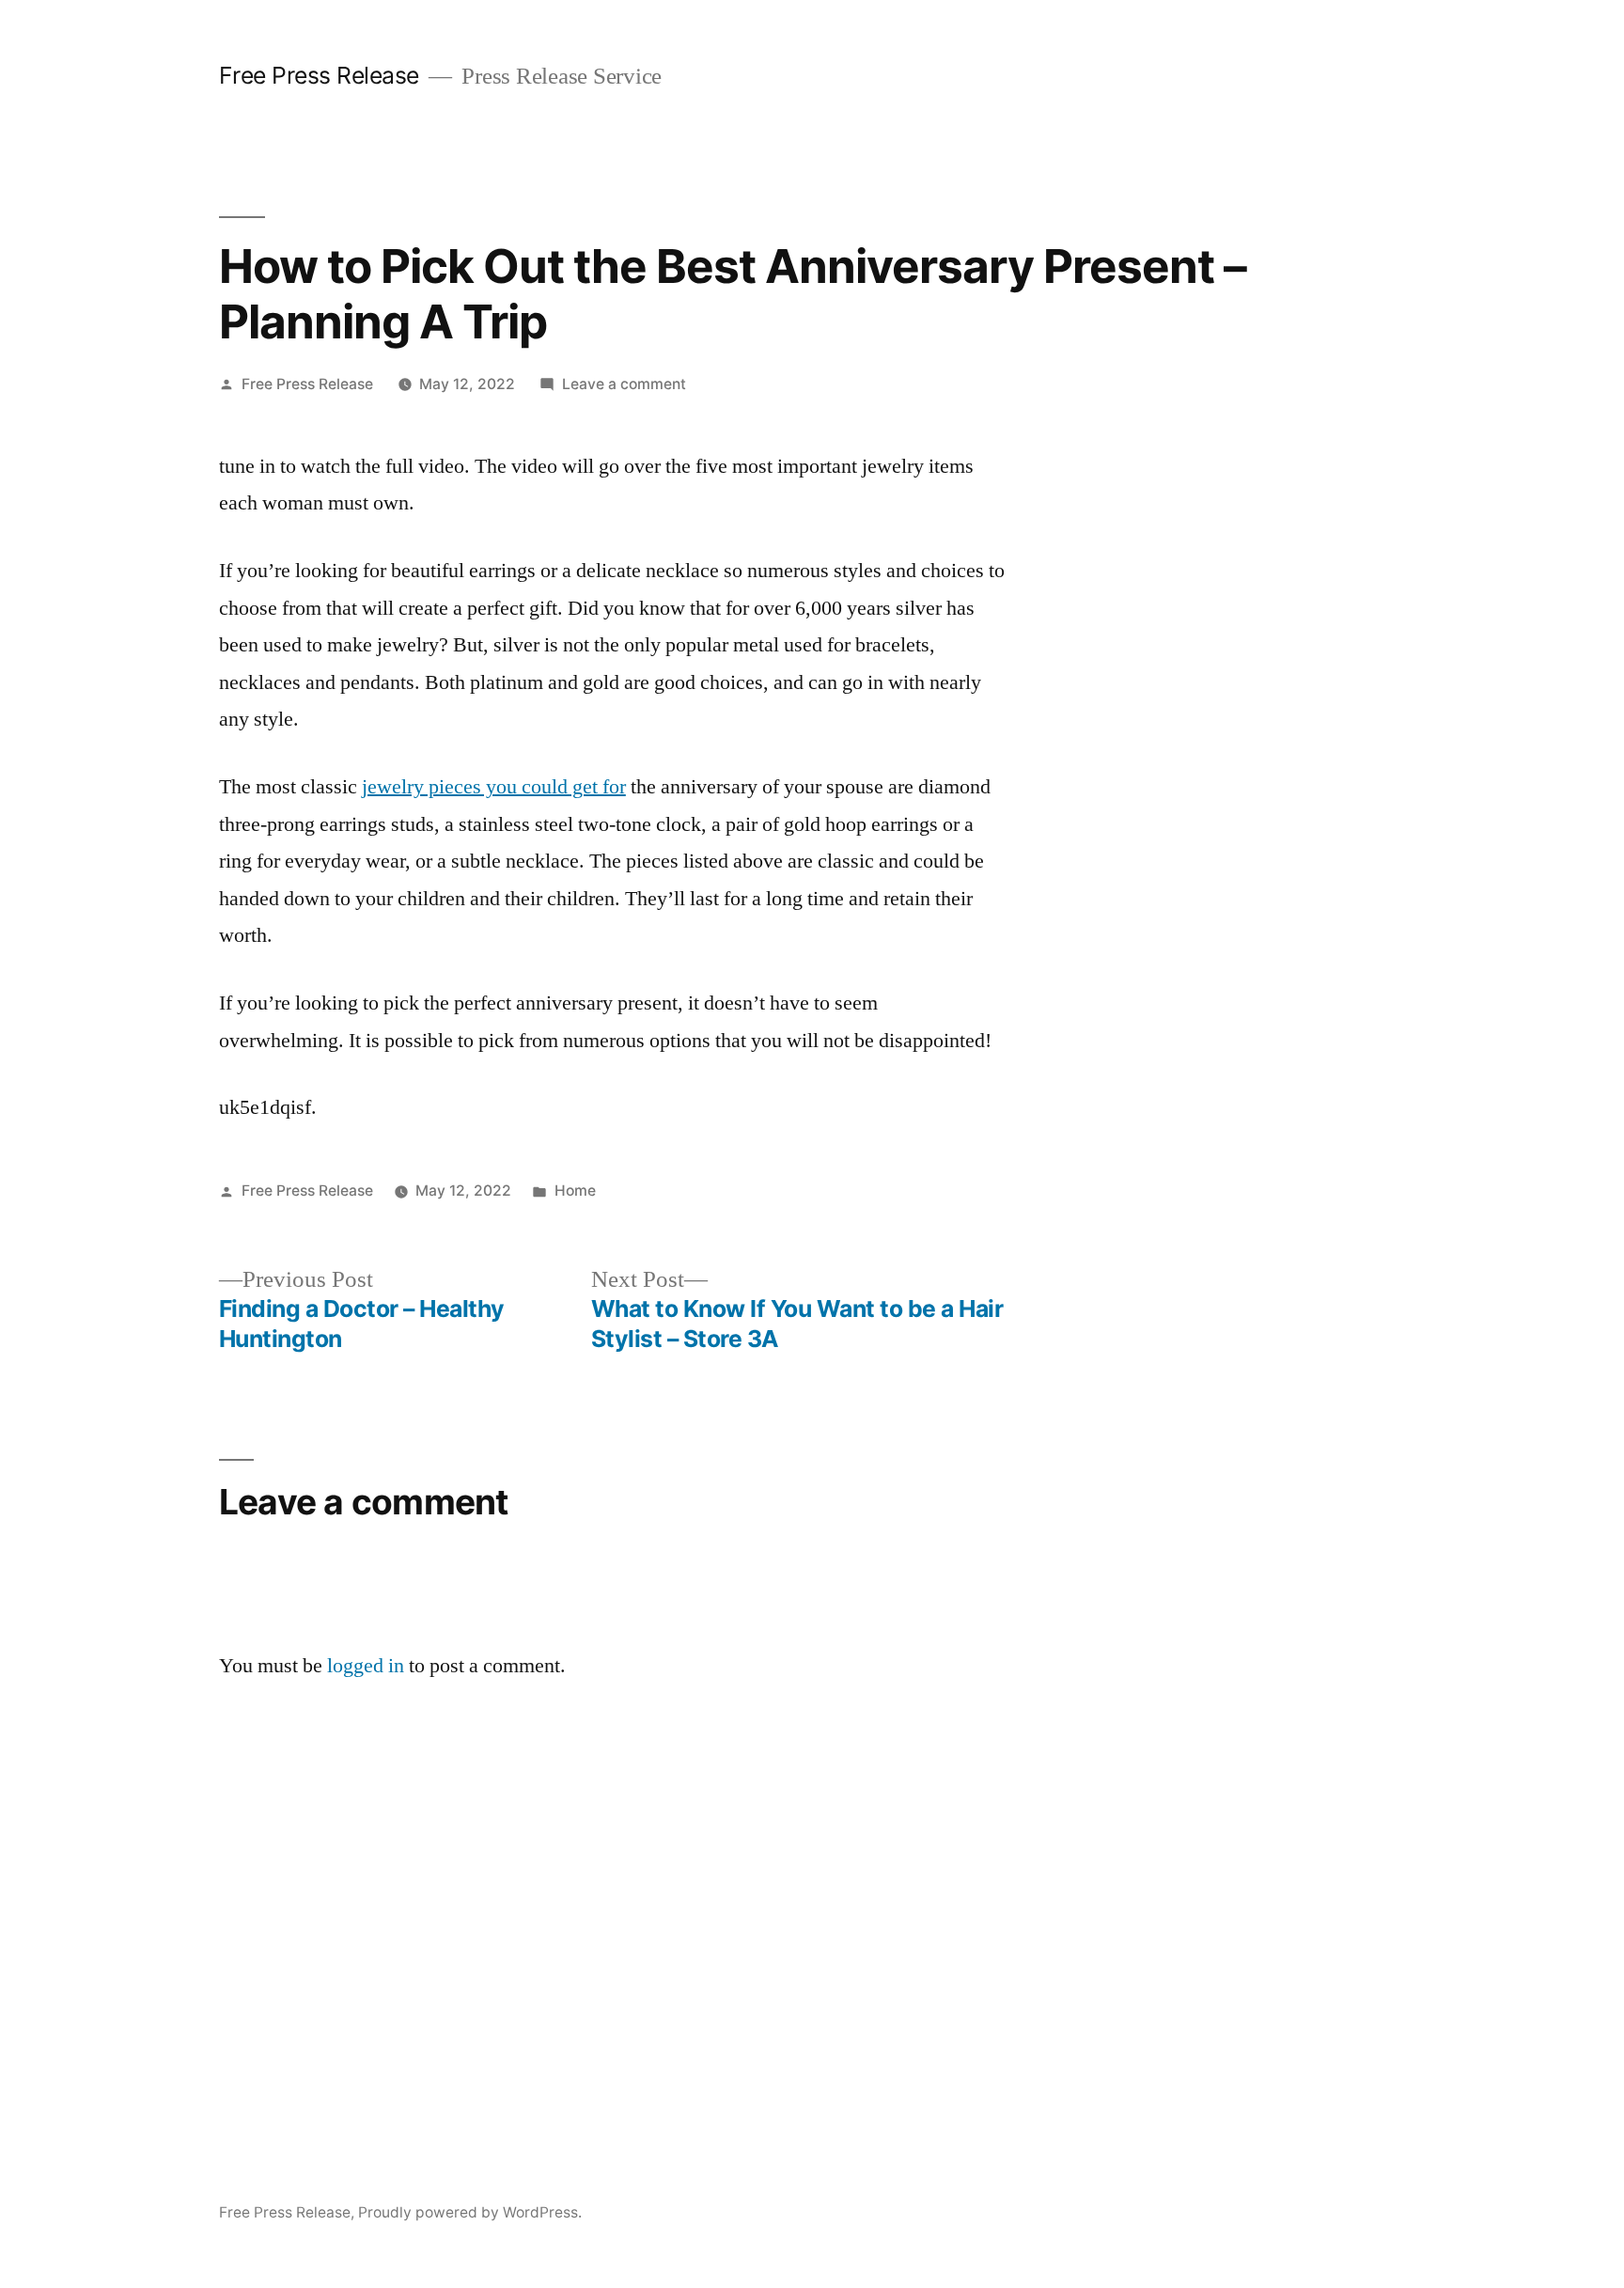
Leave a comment (624, 384)
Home (575, 1191)
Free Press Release (319, 75)
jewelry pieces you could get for (494, 787)
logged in (366, 1666)
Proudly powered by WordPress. (470, 2212)
